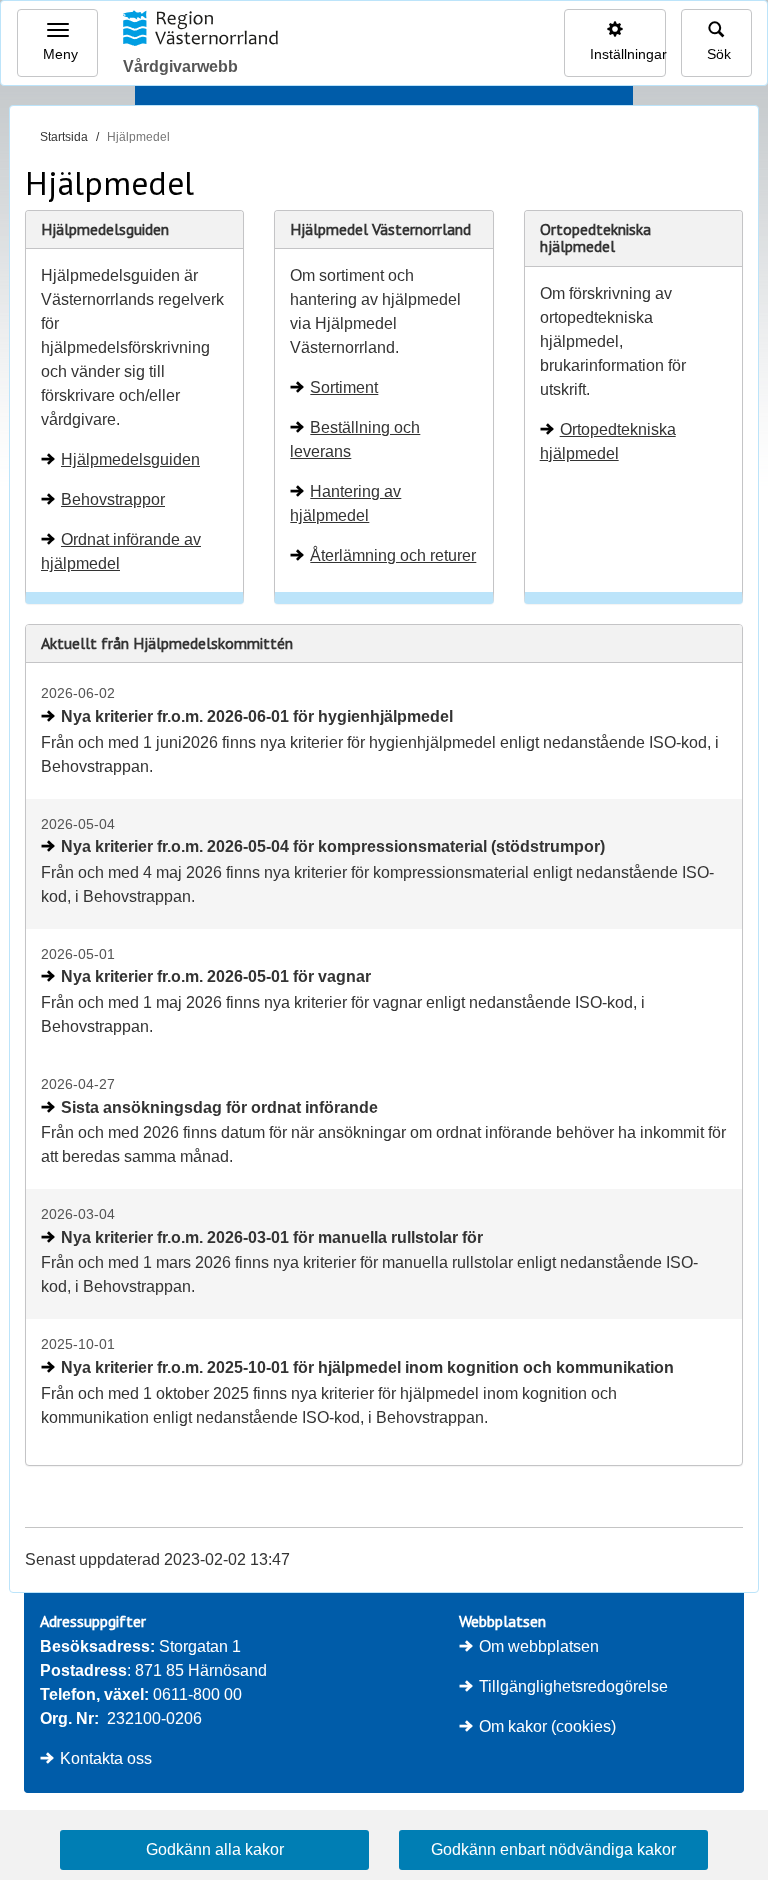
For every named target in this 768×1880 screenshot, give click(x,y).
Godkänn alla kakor (215, 1849)
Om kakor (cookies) (547, 1726)
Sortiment (344, 387)
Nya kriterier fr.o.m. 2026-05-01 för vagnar (216, 976)
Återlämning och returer (393, 555)
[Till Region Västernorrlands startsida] (200, 28)
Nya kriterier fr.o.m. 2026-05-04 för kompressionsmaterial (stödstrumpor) (333, 846)
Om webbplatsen (539, 1646)
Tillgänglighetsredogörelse (573, 1686)
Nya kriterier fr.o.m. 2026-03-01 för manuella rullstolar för (272, 1237)
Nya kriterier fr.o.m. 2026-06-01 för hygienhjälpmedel (257, 716)
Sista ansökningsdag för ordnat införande (219, 1107)
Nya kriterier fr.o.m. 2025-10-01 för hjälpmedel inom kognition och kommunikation (367, 1367)
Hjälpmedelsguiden (130, 459)
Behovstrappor (113, 499)
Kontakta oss (106, 1758)
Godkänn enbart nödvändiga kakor (553, 1849)
